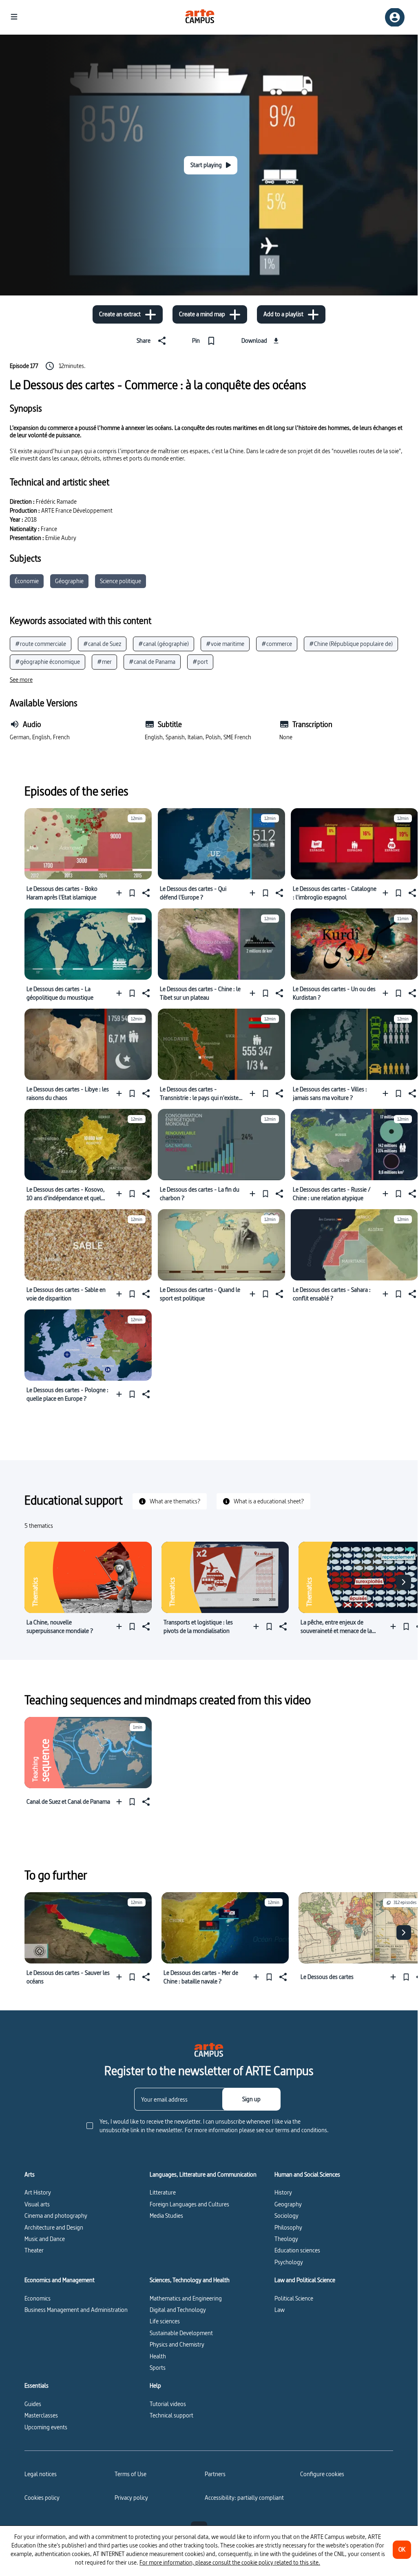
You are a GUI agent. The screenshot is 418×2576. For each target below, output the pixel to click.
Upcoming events (46, 2427)
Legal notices (41, 2474)
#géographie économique (48, 662)
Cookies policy (42, 2498)
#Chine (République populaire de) (351, 644)
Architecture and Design (54, 2227)
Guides (33, 2404)
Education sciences (297, 2250)
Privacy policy (131, 2498)
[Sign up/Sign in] (395, 17)
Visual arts (37, 2204)
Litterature (163, 2192)
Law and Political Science (305, 2280)
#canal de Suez (102, 644)
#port (200, 662)
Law (280, 2310)
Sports (158, 2368)
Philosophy (288, 2227)
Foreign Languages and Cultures (189, 2204)
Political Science (294, 2298)
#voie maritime (225, 644)
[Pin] (132, 893)
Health (158, 2356)
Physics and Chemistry (177, 2344)
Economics (38, 2298)
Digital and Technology (178, 2310)
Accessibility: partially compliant (244, 2498)
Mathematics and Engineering (186, 2298)
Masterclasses (41, 2415)
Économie (27, 581)
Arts (30, 2175)
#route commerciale (41, 644)
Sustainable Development (181, 2333)
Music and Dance (45, 2239)
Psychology (289, 2262)
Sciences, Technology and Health (190, 2280)
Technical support (171, 2415)
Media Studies (166, 2216)
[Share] (145, 893)
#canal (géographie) (164, 644)
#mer (104, 662)
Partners (215, 2474)
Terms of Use (130, 2474)
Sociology (286, 2216)
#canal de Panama (152, 662)
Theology (286, 2239)
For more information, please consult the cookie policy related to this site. (230, 2562)
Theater (34, 2250)
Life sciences (165, 2321)
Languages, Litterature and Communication (203, 2175)
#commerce (277, 644)
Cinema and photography (56, 2216)
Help (155, 2386)
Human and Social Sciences (307, 2175)
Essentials (36, 2386)
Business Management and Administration (76, 2310)
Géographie (69, 581)
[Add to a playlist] (121, 893)
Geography (288, 2204)
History (283, 2192)
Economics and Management (60, 2280)
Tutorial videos (168, 2404)
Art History (38, 2192)
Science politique (121, 581)
